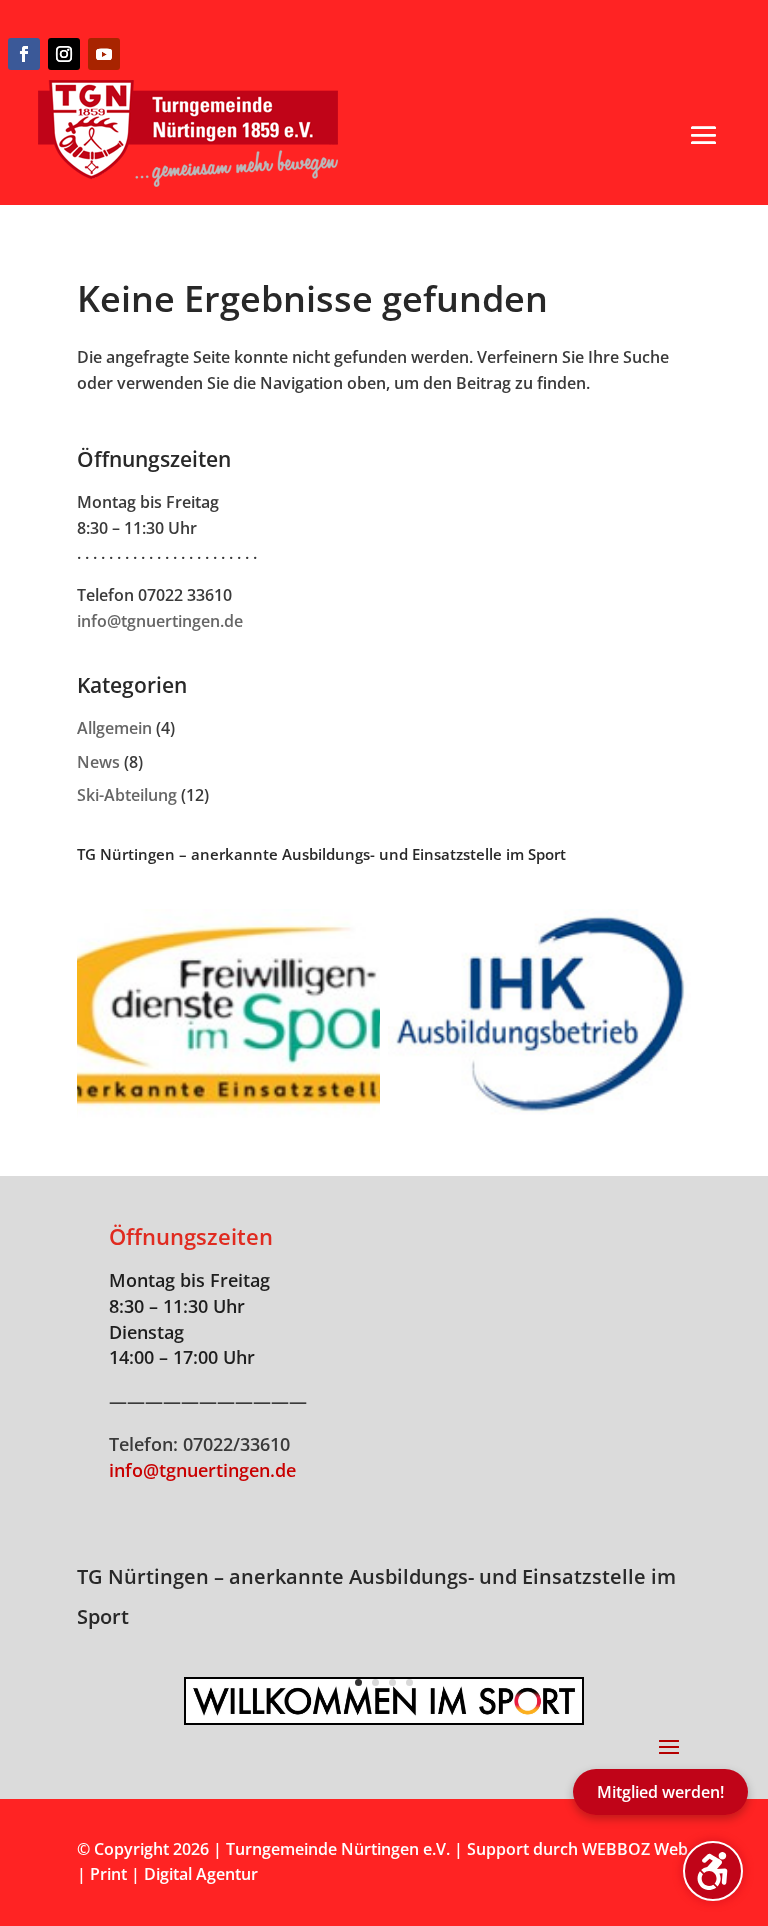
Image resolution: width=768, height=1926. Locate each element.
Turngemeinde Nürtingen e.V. (340, 1849)
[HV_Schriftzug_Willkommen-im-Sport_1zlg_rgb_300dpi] (383, 1717)
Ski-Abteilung (127, 795)
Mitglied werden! (660, 1792)
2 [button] (375, 1682)
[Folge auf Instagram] (64, 54)
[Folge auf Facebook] (24, 54)
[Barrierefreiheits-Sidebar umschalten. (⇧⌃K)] (713, 1871)
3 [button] (392, 1682)
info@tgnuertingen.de (160, 621)
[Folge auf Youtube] (104, 54)
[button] (704, 135)
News (98, 762)
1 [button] (358, 1682)
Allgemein (114, 728)
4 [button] (409, 1682)
